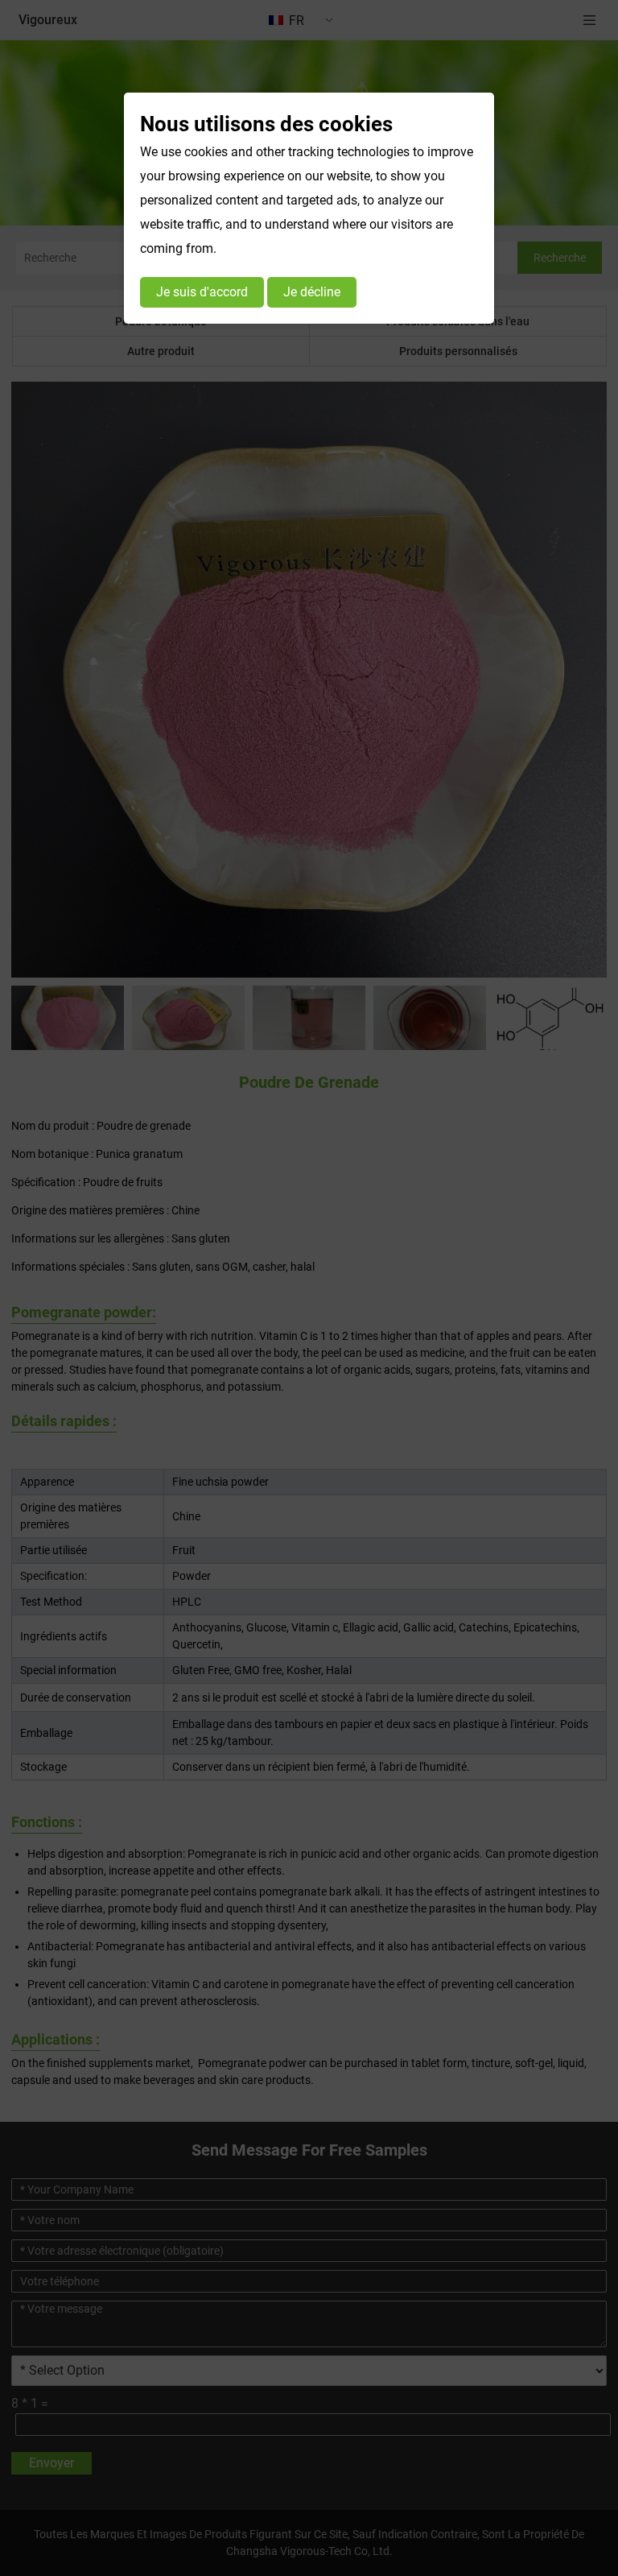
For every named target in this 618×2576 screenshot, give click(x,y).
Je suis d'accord (202, 292)
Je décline (312, 292)
